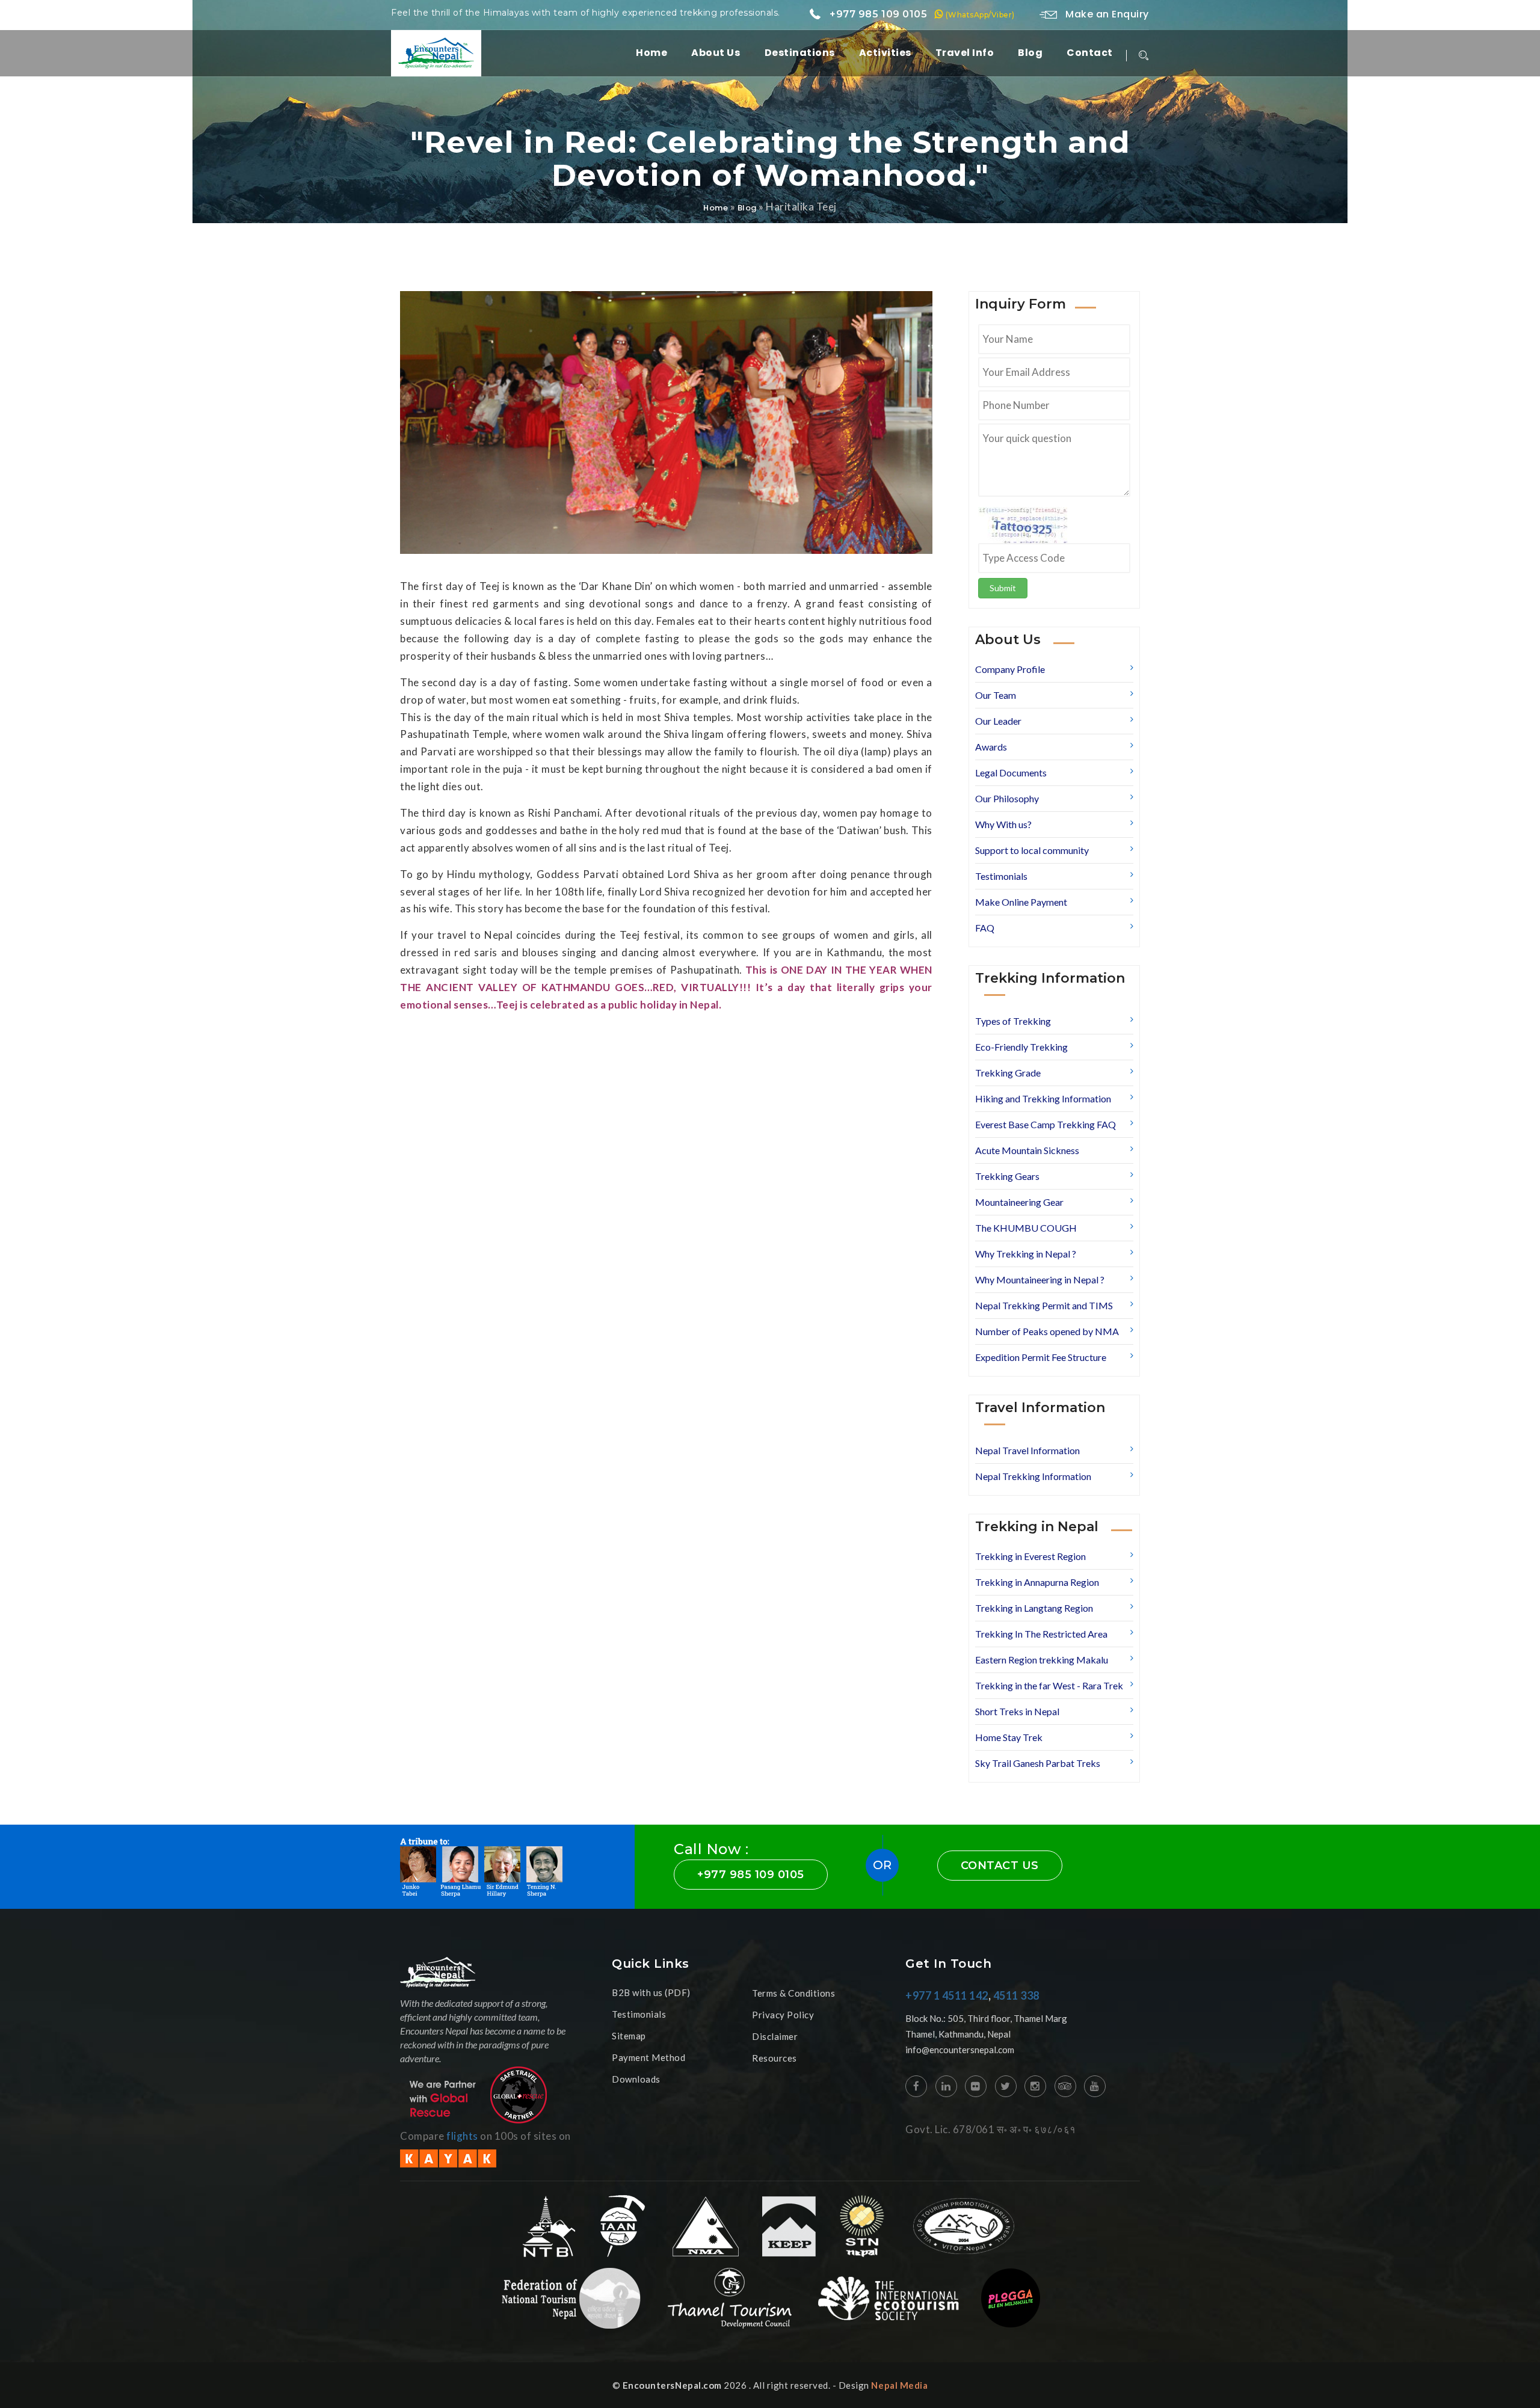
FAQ (985, 928)
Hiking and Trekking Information (1043, 1098)
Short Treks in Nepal (1017, 1711)
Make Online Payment (1021, 902)
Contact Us (1000, 1866)
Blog (1030, 53)
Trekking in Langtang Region (1034, 1608)
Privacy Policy (783, 2015)
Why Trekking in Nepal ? (1026, 1254)
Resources (775, 2058)
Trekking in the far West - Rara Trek (1049, 1685)
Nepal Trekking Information (1033, 1476)
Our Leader (998, 721)
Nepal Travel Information (1027, 1450)
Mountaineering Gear (1019, 1202)
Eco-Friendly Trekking (1021, 1047)
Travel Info (965, 53)
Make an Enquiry (1106, 14)
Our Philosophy (1007, 798)
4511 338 (1016, 1995)
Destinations (800, 53)
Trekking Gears (1007, 1176)
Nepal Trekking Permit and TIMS (1044, 1305)
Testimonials (1001, 876)
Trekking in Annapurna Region (1037, 1582)
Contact (1090, 53)
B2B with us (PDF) (651, 1992)
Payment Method (648, 2057)
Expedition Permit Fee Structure (1041, 1357)
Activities (885, 53)
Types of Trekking (1013, 1021)
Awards (991, 747)
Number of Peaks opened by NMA (1047, 1331)
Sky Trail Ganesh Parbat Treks (1038, 1763)
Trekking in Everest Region (1030, 1556)
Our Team (996, 695)
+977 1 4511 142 (947, 1995)
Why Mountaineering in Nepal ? (1040, 1279)
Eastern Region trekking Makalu (1042, 1660)
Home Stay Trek (1009, 1737)
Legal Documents (1011, 772)
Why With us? (1003, 824)
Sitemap (629, 2036)
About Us (716, 53)
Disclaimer (775, 2036)
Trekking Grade (1008, 1073)
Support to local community (1032, 850)
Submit (1003, 588)
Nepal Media (899, 2385)
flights (462, 2136)
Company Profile (1010, 669)
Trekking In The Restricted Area (1041, 1634)
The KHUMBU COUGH (1026, 1228)
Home (651, 53)
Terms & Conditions (793, 1993)
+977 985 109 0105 (921, 14)
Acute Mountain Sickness (1027, 1150)
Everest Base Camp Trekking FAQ (1046, 1124)
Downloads (636, 2079)
